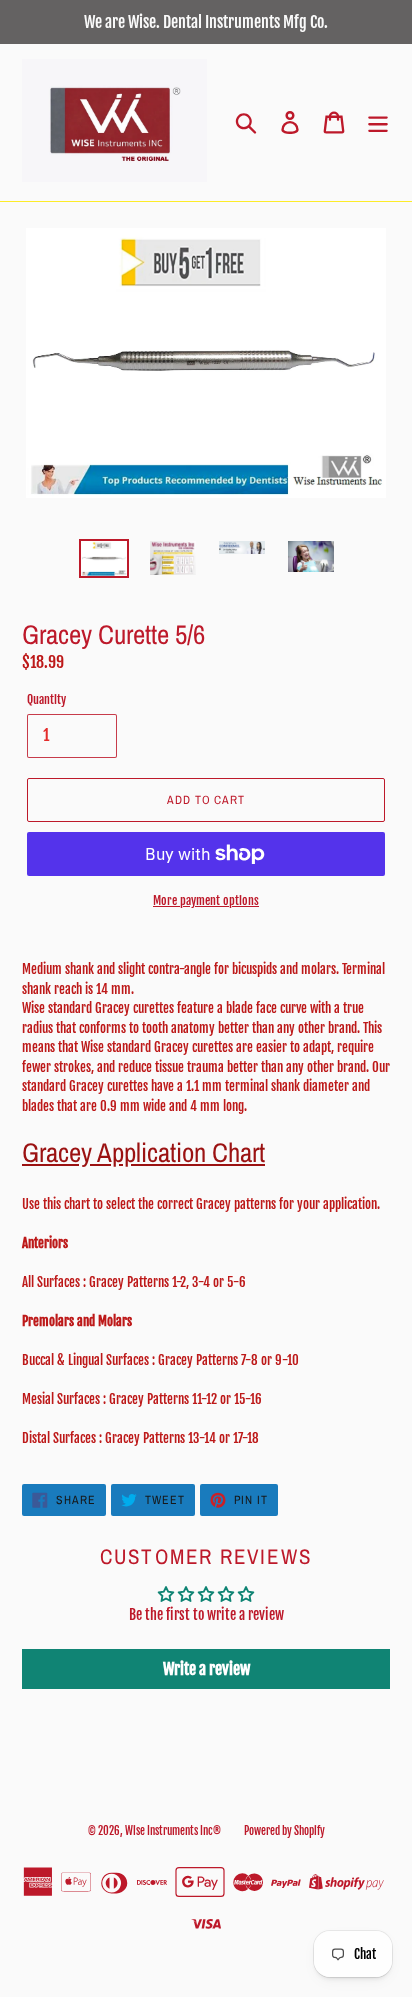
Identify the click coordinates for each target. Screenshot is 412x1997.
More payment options (206, 900)
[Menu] (378, 122)
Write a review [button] (206, 1669)
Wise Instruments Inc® (173, 1831)
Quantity (46, 699)
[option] (104, 561)
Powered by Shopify (284, 1831)
